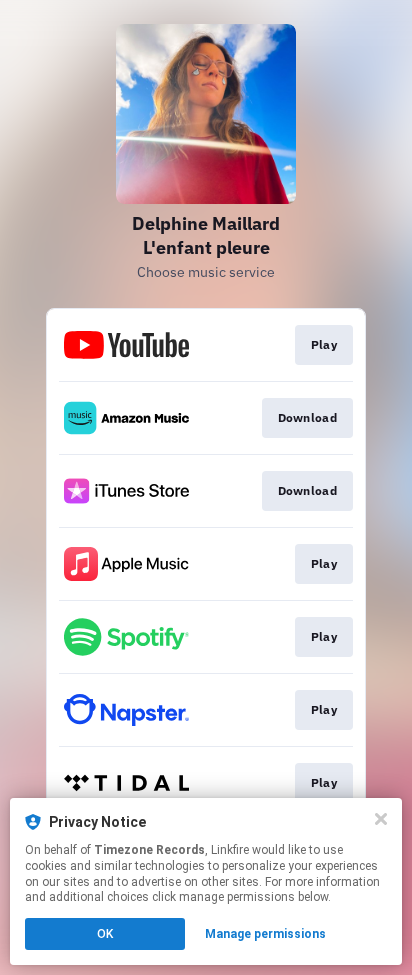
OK (105, 934)
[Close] (381, 819)
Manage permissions (265, 934)
